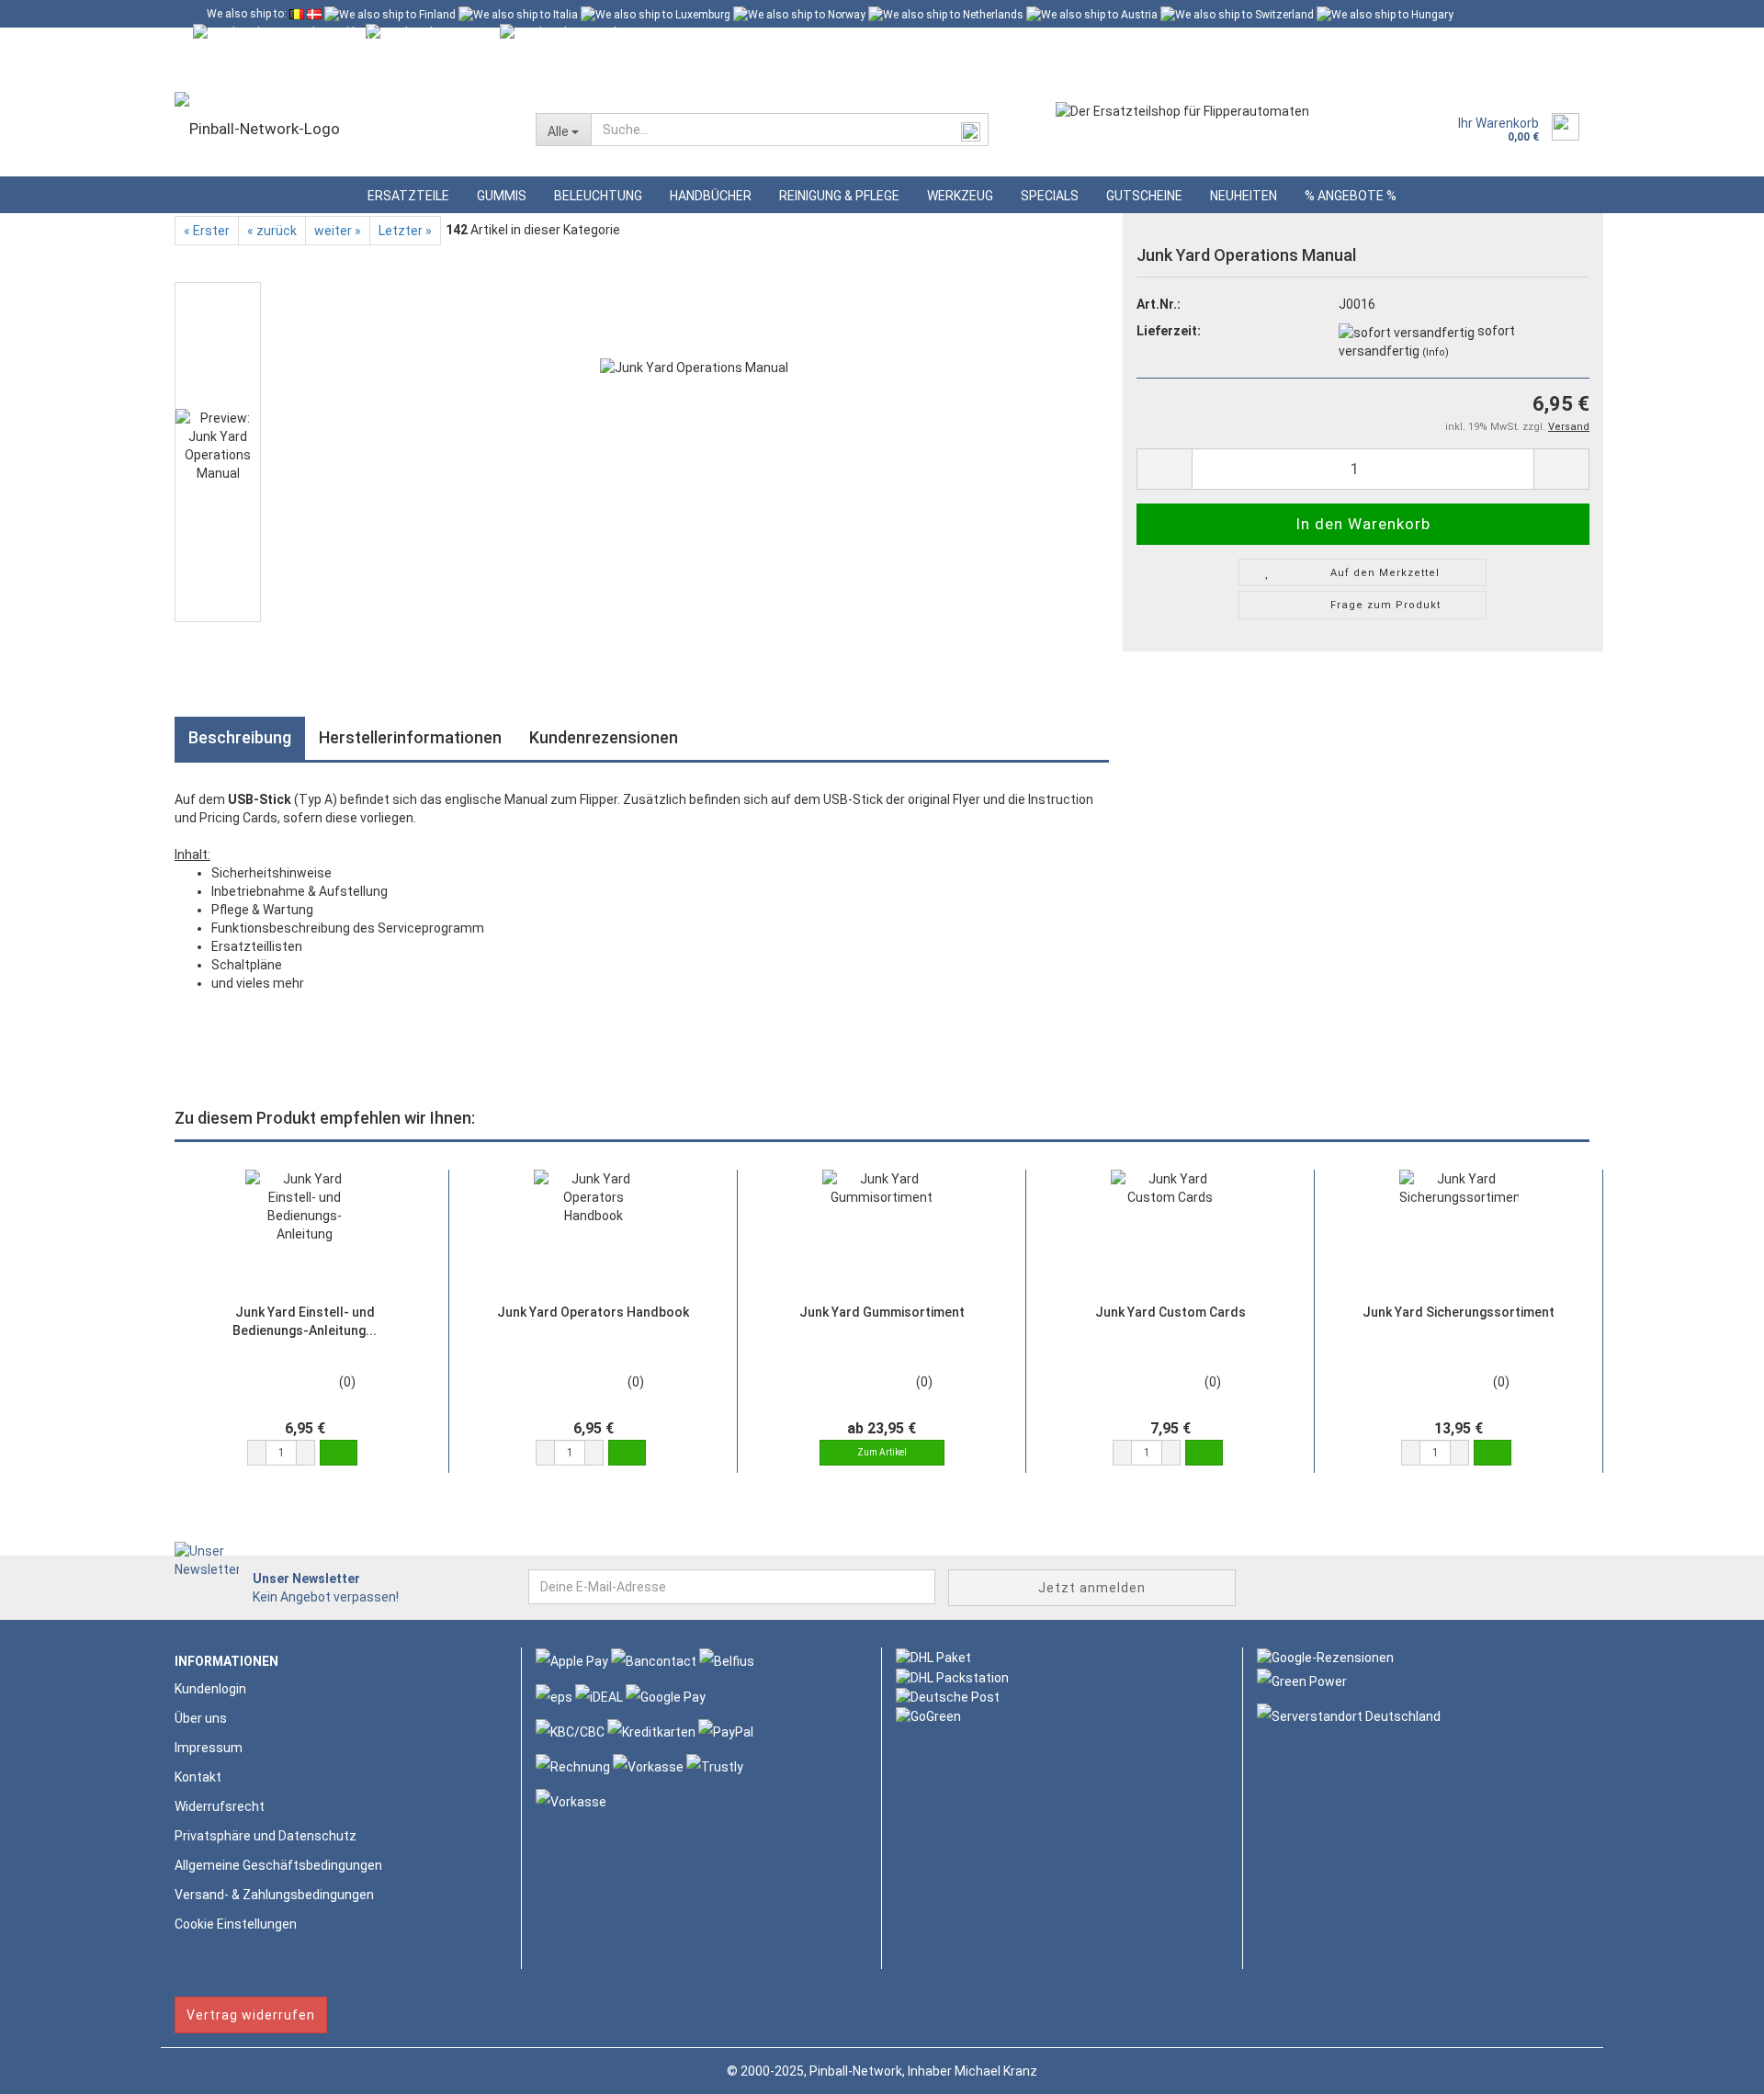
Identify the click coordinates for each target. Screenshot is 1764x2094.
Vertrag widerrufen (251, 2015)
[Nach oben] (1713, 2066)
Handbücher (711, 196)
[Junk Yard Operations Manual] (694, 451)
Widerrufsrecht (220, 1806)
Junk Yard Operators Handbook (593, 1312)
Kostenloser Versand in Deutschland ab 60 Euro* (327, 41)
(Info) (1436, 352)
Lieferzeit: (1169, 331)
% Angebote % (1351, 196)
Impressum (209, 1748)
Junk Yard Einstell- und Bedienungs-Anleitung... (305, 1321)
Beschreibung (240, 737)
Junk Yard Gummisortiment (882, 1312)
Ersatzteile (408, 196)
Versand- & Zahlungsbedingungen (274, 1895)
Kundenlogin (346, 69)
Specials (1050, 196)
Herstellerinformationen (410, 737)
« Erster (207, 231)
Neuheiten (1244, 196)
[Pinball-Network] (341, 129)
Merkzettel (449, 69)
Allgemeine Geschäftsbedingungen (278, 1865)
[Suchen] (971, 130)
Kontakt (198, 1777)
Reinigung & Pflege (839, 196)
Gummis (502, 196)
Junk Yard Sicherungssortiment (1459, 1312)
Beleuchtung (598, 196)
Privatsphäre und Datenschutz (266, 1836)
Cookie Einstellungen (236, 1924)
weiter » (338, 231)
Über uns (201, 1718)
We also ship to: (247, 14)
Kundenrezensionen (604, 737)
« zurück (272, 231)
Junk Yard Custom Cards (1170, 1312)
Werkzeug (960, 196)
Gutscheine (1144, 196)
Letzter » (405, 231)
